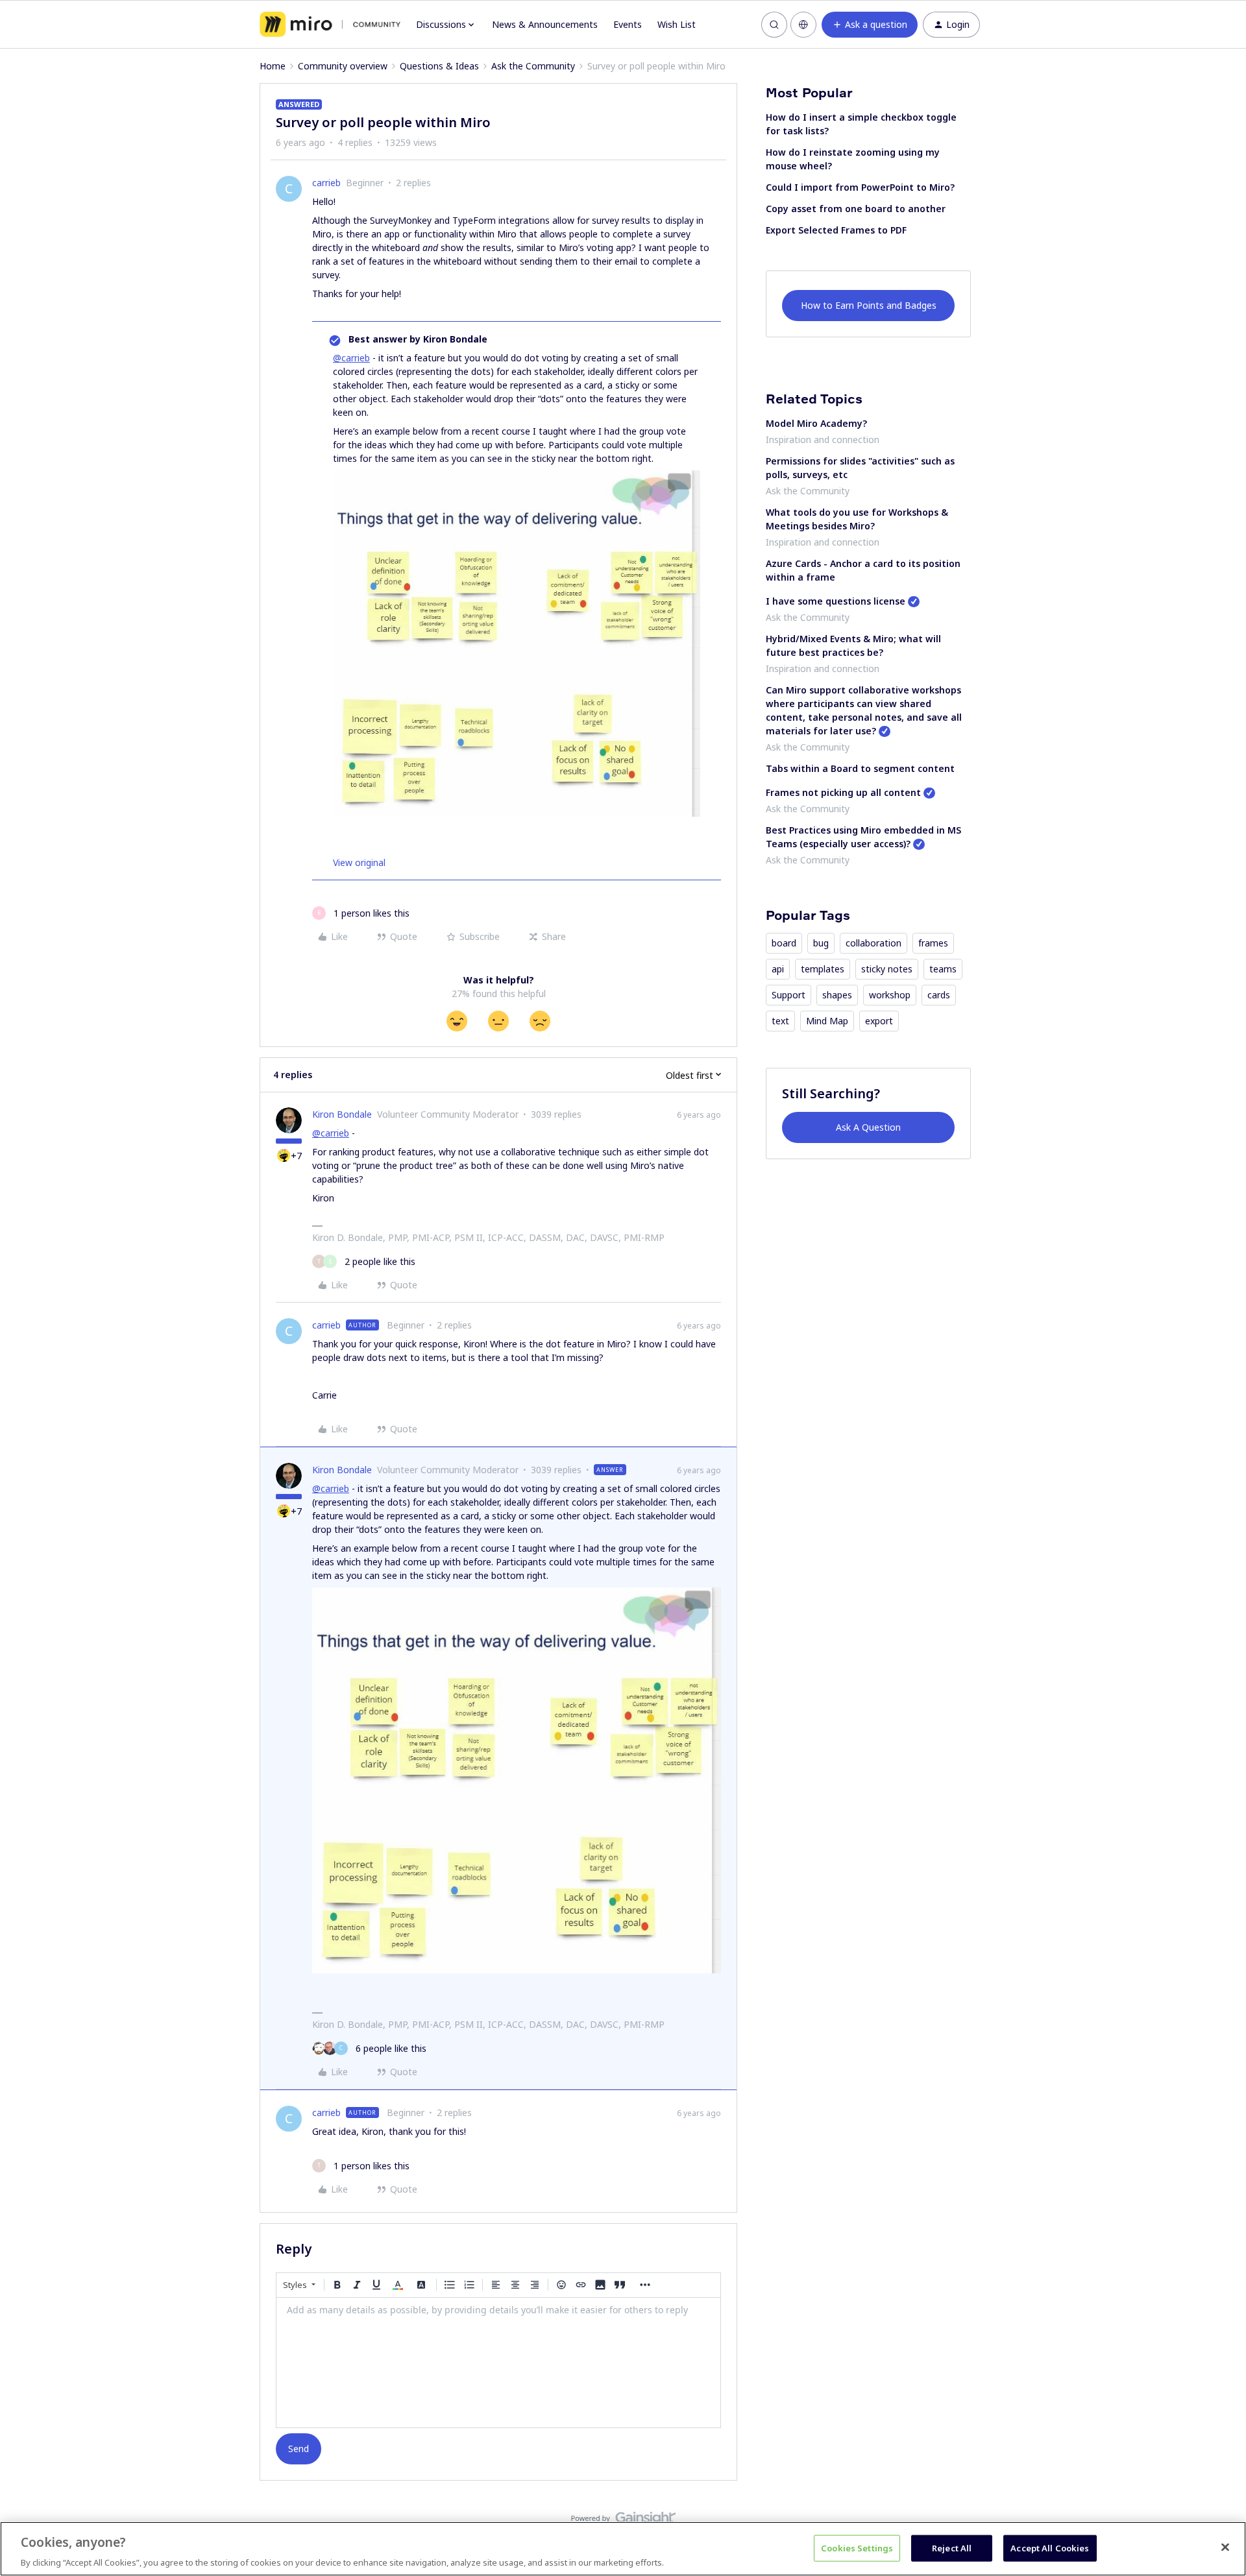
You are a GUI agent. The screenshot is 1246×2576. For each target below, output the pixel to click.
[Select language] (803, 25)
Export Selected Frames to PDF (836, 230)
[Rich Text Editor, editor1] (498, 2363)
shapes (837, 995)
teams (943, 969)
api (778, 969)
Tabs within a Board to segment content (860, 768)
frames (933, 943)
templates (823, 969)
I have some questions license (836, 601)
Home (273, 66)
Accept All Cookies (1050, 2547)
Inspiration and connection (823, 439)
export (879, 1021)
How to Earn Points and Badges (869, 305)
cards (939, 995)
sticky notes (887, 969)
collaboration (873, 943)
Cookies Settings (857, 2547)
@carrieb (351, 358)
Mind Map (827, 1021)
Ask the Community (533, 66)
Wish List (677, 24)
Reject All (952, 2547)
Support (788, 995)
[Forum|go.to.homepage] (330, 25)
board (784, 943)
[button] (870, 25)
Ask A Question (868, 1127)
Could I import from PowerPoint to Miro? (860, 187)
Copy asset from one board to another (856, 209)
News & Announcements (545, 24)
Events (628, 24)
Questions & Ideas (439, 66)
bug (821, 943)
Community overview (343, 66)
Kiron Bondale (342, 1114)
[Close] (1225, 2547)
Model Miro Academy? (816, 423)
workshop (890, 995)
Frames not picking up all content (843, 792)
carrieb (326, 183)
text (780, 1021)
